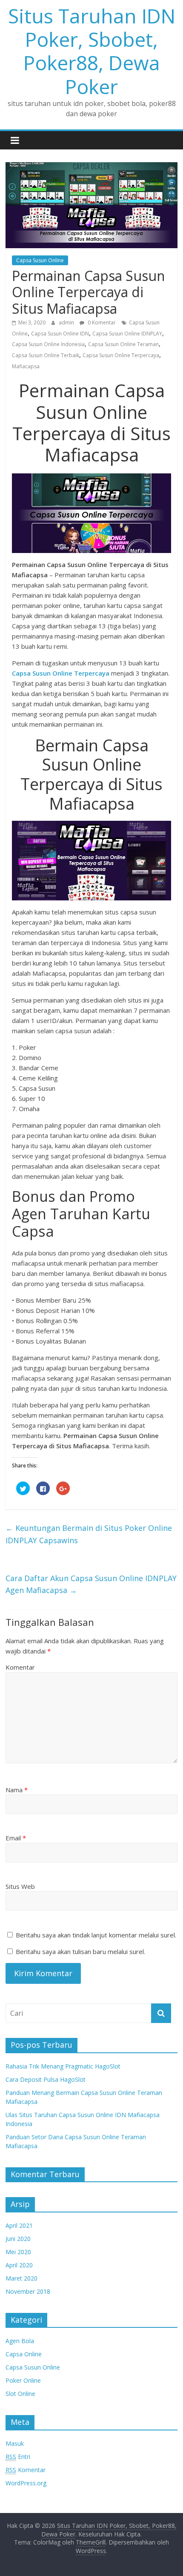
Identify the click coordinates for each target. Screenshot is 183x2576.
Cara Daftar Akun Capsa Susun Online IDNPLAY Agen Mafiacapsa (91, 1584)
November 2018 (28, 2291)
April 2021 (19, 2225)
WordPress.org (26, 2483)
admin (67, 322)
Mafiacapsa (26, 366)
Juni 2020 (18, 2239)
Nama (17, 1790)
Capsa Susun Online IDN (60, 334)
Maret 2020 (21, 2278)
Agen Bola (20, 2341)
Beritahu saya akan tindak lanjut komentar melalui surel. (96, 1935)
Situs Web (20, 1886)
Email (16, 1838)
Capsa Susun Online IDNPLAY (127, 334)
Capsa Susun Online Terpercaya (121, 355)
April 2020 (19, 2265)
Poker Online (23, 2380)
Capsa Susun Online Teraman (123, 344)
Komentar (20, 1667)
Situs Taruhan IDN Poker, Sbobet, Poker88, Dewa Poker (92, 51)
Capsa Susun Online (40, 260)
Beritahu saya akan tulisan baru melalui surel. (80, 1951)
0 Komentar (101, 322)
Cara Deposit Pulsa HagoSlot (46, 2079)
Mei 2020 (18, 2252)
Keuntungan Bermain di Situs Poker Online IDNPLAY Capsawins (89, 1534)
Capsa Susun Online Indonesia (48, 344)
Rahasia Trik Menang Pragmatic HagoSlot (63, 2066)
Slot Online (20, 2394)
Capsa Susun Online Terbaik (46, 355)
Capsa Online (24, 2354)
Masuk (15, 2443)
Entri (18, 2457)
